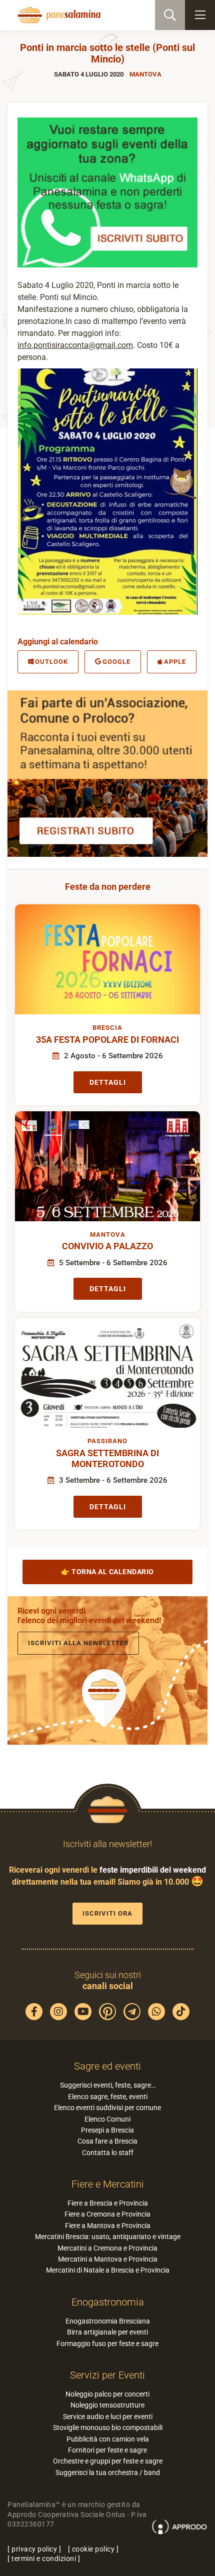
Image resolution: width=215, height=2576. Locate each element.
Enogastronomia (108, 2302)
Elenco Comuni (107, 2119)
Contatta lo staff (108, 2153)
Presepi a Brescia (107, 2130)
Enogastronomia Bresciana (108, 2321)
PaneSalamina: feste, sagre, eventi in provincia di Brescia (58, 15)
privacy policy (34, 2549)
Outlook (51, 662)
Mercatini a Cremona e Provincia (107, 2248)
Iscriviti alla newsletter (78, 1643)
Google (116, 662)
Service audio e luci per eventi (108, 2417)
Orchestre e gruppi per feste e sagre (108, 2461)
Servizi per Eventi (107, 2375)
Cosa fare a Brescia (107, 2141)
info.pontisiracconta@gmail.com (75, 345)
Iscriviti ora (107, 1913)
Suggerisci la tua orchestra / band (108, 2473)
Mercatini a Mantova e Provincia (108, 2259)
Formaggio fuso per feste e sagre (107, 2344)
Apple (175, 662)
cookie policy (93, 2549)
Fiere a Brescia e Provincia (108, 2203)
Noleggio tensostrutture (107, 2405)
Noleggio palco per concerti (107, 2394)
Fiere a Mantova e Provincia (108, 2226)
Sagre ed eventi (107, 2066)
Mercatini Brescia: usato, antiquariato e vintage (108, 2237)
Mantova (145, 74)
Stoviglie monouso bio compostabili (108, 2428)
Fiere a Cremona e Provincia (107, 2214)
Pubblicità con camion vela (108, 2439)
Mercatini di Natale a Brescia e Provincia (108, 2270)
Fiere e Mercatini (108, 2184)
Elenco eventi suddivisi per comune (107, 2108)
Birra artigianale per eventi (107, 2332)
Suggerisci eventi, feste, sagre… (108, 2085)
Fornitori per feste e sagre (107, 2450)
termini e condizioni (44, 2559)
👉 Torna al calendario (107, 1572)
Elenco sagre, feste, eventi (108, 2097)
